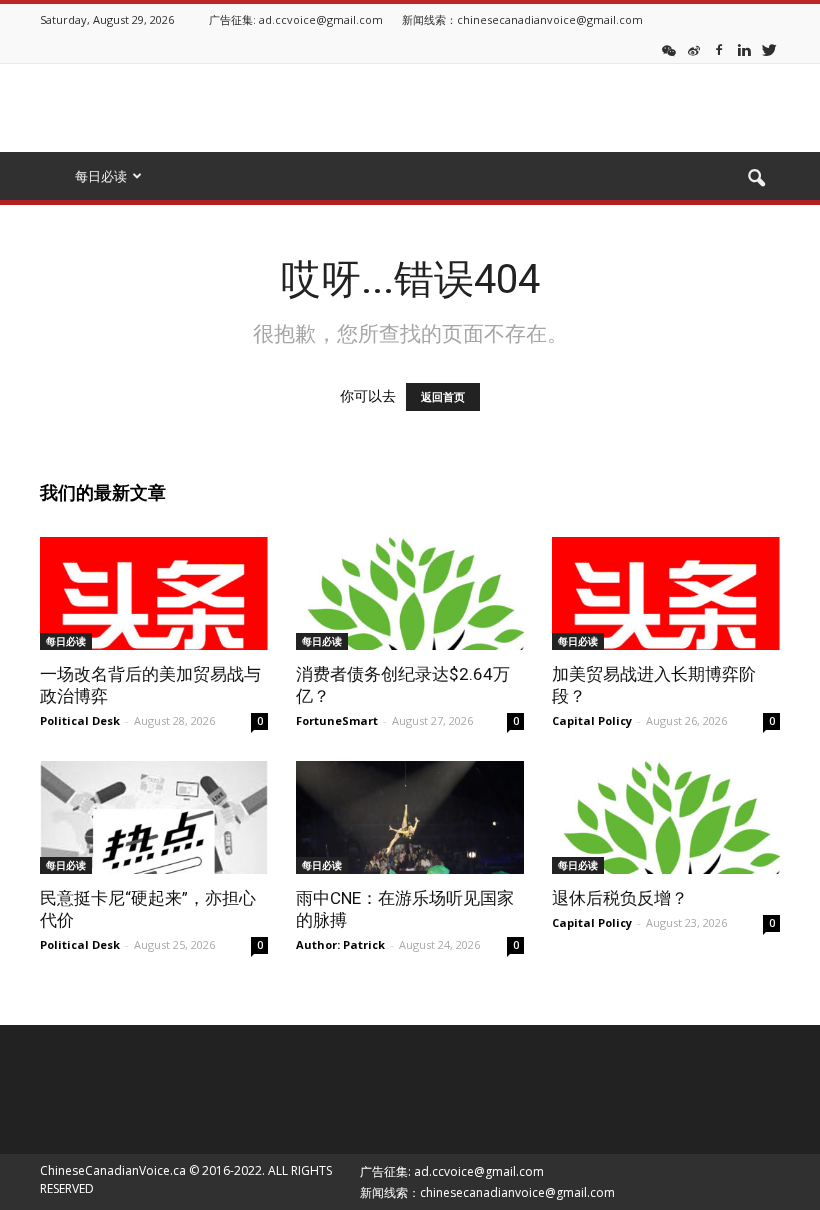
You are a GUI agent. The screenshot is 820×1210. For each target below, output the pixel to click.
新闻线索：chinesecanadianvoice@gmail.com (522, 19)
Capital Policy (592, 720)
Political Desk (80, 720)
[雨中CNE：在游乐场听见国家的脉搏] (410, 817)
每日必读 (66, 641)
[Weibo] (694, 49)
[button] (756, 179)
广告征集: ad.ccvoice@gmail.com (296, 19)
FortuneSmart (337, 720)
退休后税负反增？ (620, 898)
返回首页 (443, 397)
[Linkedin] (744, 49)
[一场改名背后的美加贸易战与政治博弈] (154, 593)
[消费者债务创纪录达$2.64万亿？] (410, 593)
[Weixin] (669, 49)
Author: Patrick (340, 944)
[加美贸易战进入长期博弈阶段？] (666, 593)
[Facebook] (719, 49)
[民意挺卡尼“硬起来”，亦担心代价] (154, 817)
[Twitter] (769, 49)
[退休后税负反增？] (666, 817)
